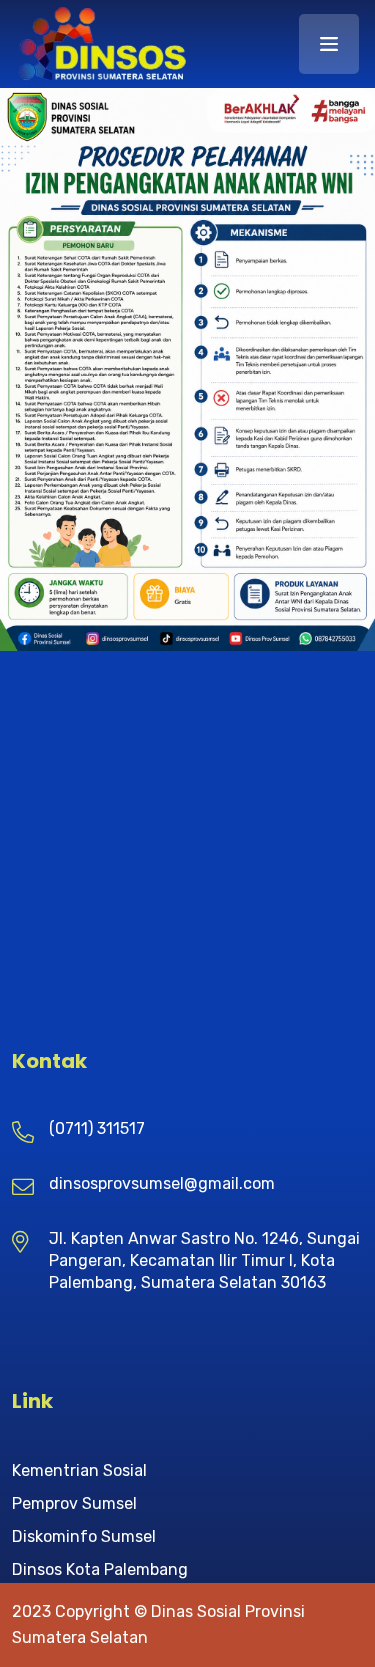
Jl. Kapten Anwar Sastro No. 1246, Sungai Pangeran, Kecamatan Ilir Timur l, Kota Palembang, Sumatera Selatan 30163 (204, 1260)
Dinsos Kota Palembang (100, 1569)
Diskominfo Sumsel (84, 1536)
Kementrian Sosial (79, 1470)
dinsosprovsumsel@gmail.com (162, 1183)
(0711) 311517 (97, 1128)
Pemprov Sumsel (74, 1503)
